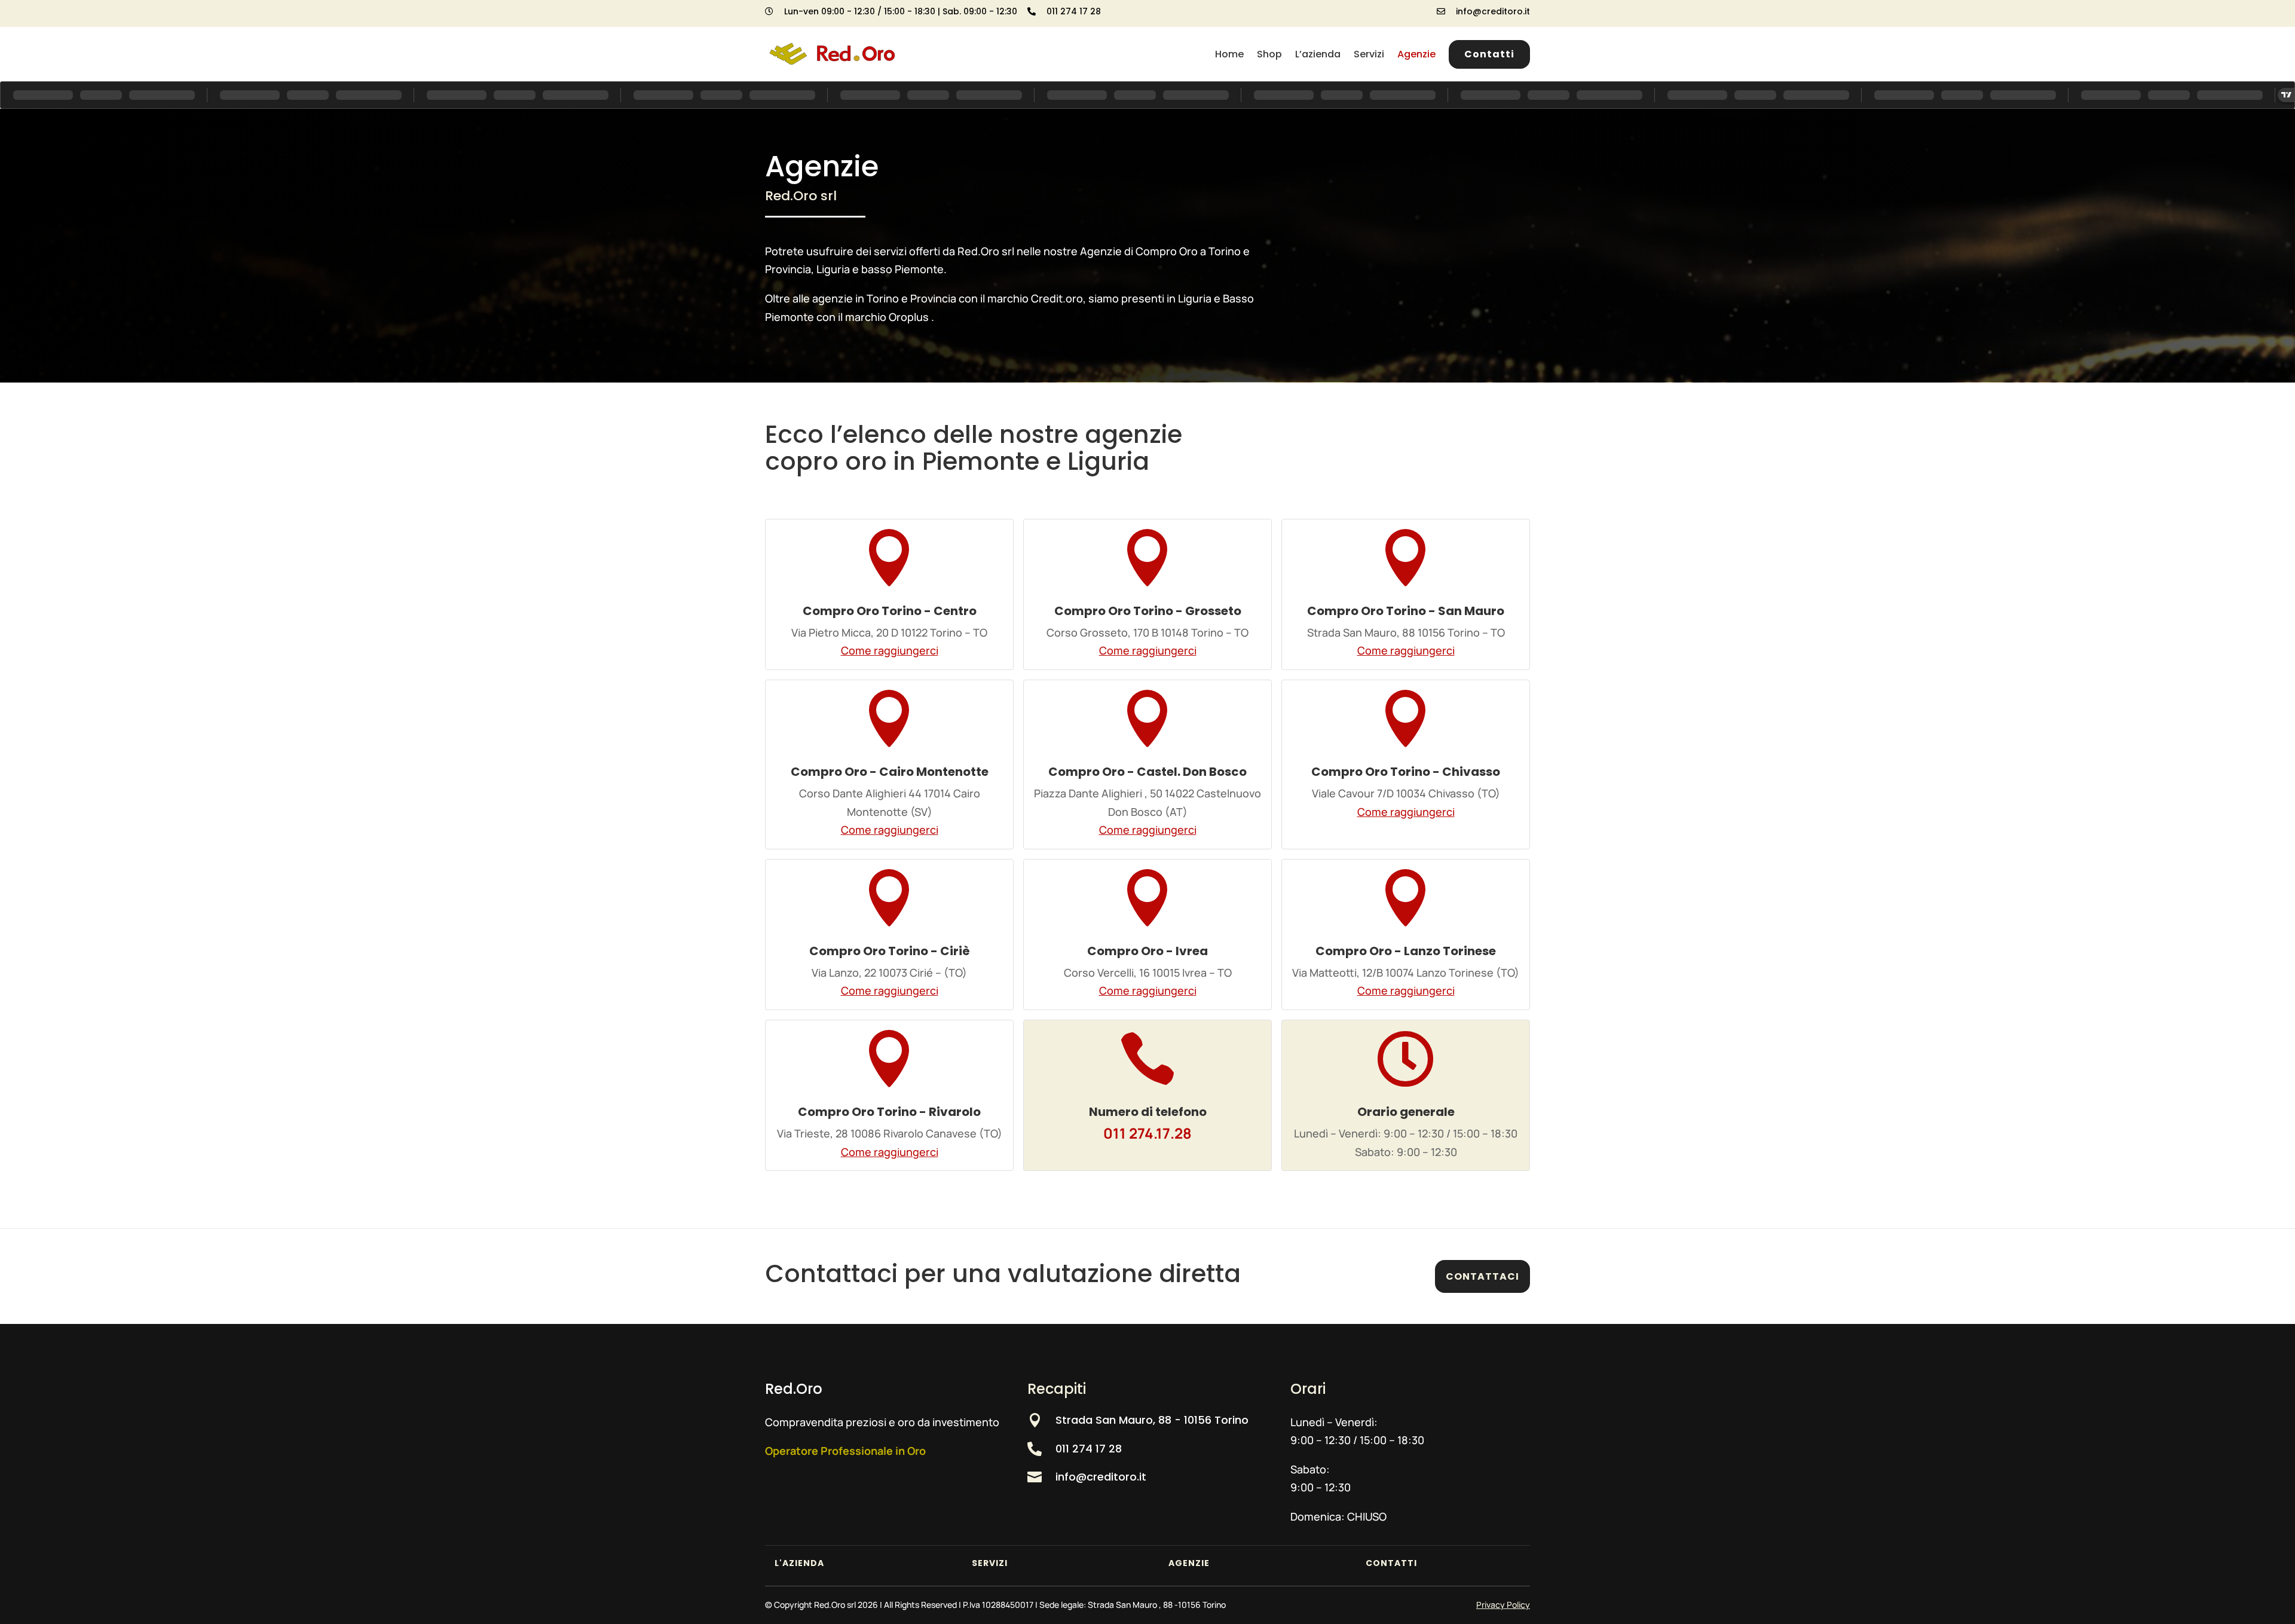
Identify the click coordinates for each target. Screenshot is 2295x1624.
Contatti (1489, 54)
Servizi (1369, 54)
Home (1229, 54)
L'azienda (799, 1563)
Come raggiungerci (890, 650)
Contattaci (1482, 1276)
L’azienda (1318, 54)
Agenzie (1416, 54)
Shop (1269, 54)
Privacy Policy (1503, 1605)
